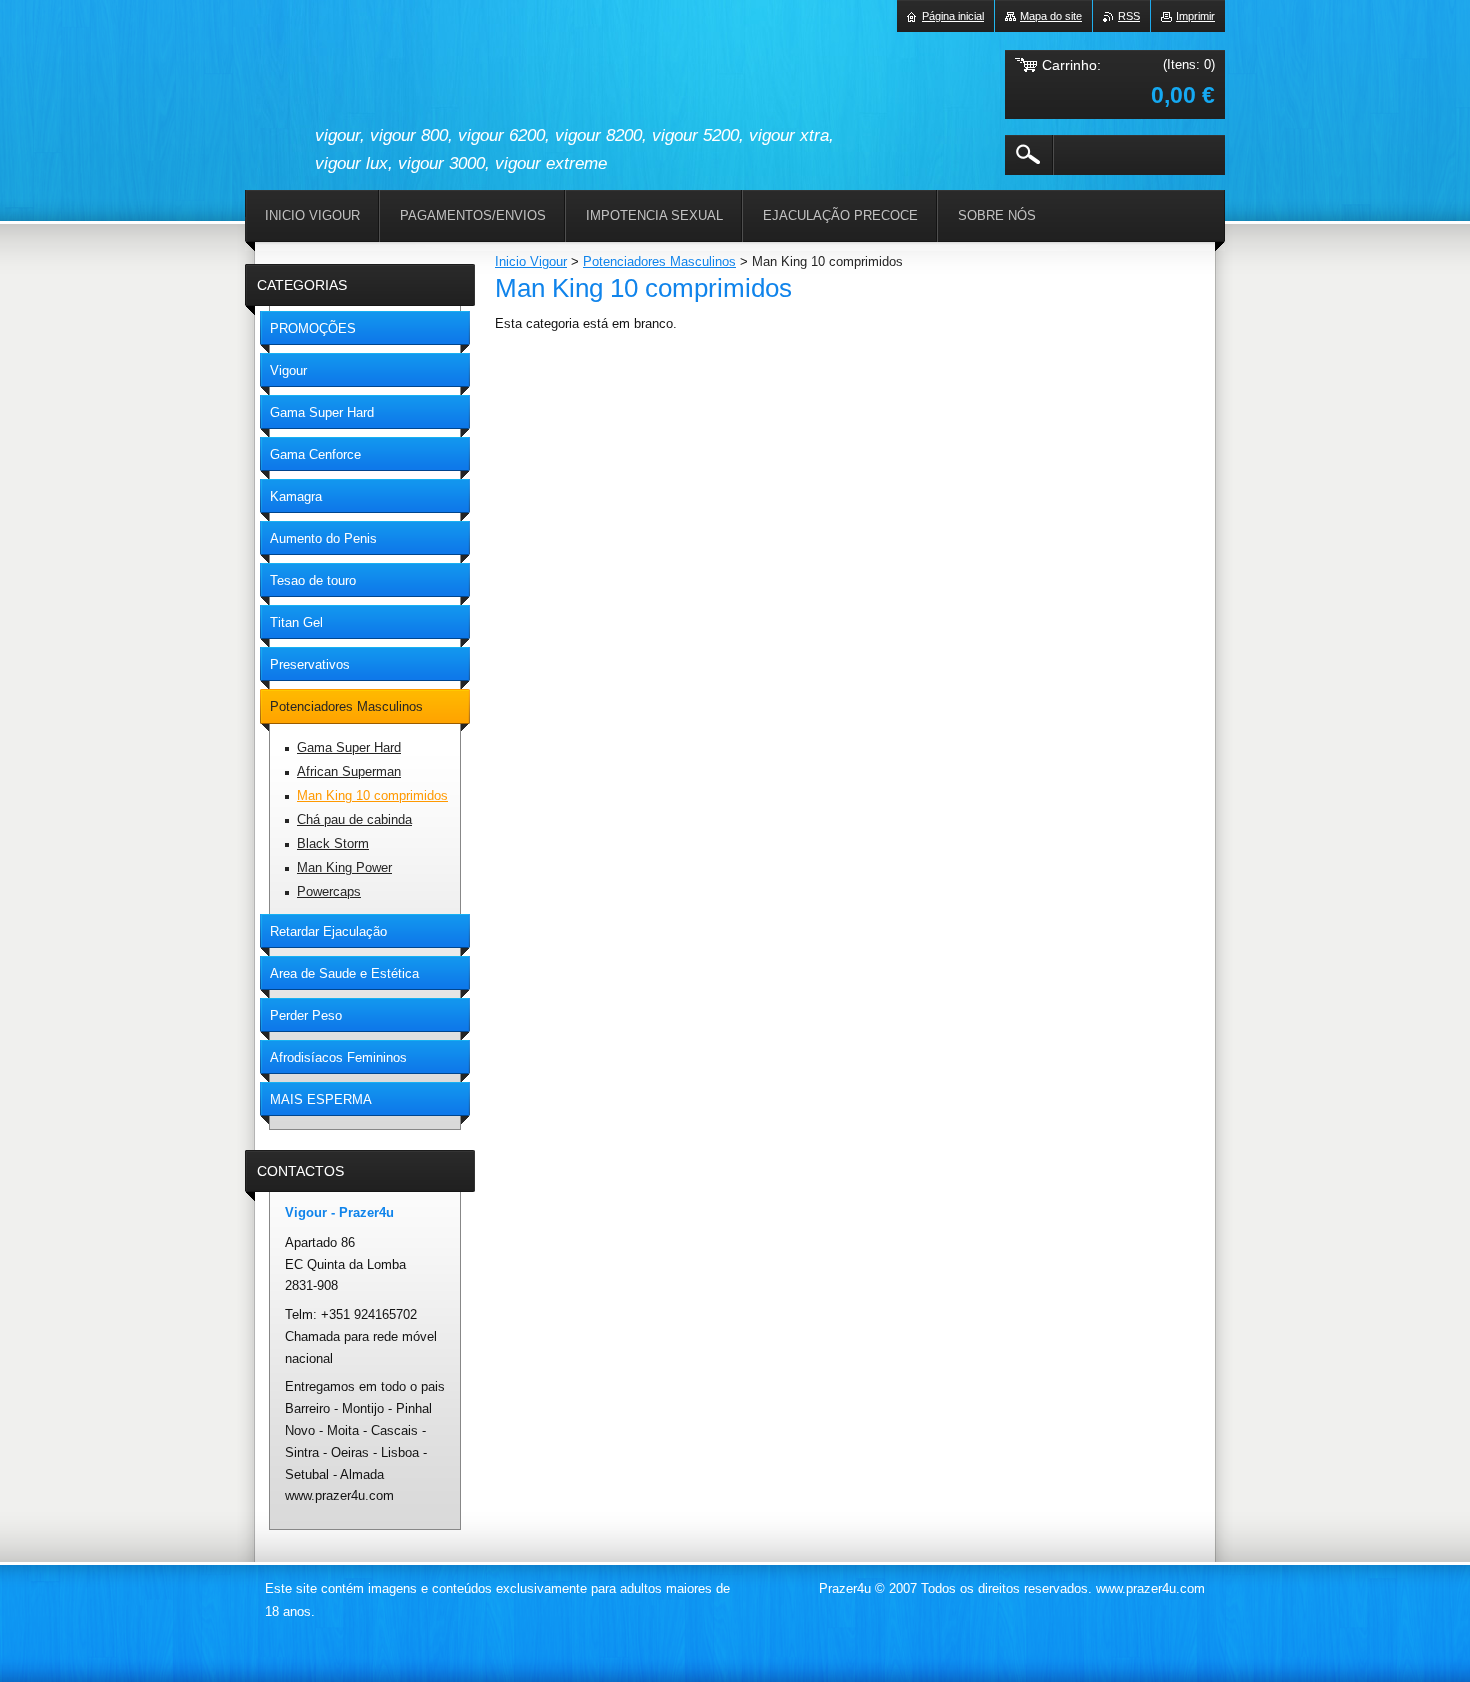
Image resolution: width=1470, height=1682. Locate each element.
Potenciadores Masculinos (659, 261)
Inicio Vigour (531, 261)
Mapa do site (1051, 16)
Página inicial (953, 16)
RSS (1129, 16)
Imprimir (1195, 16)
